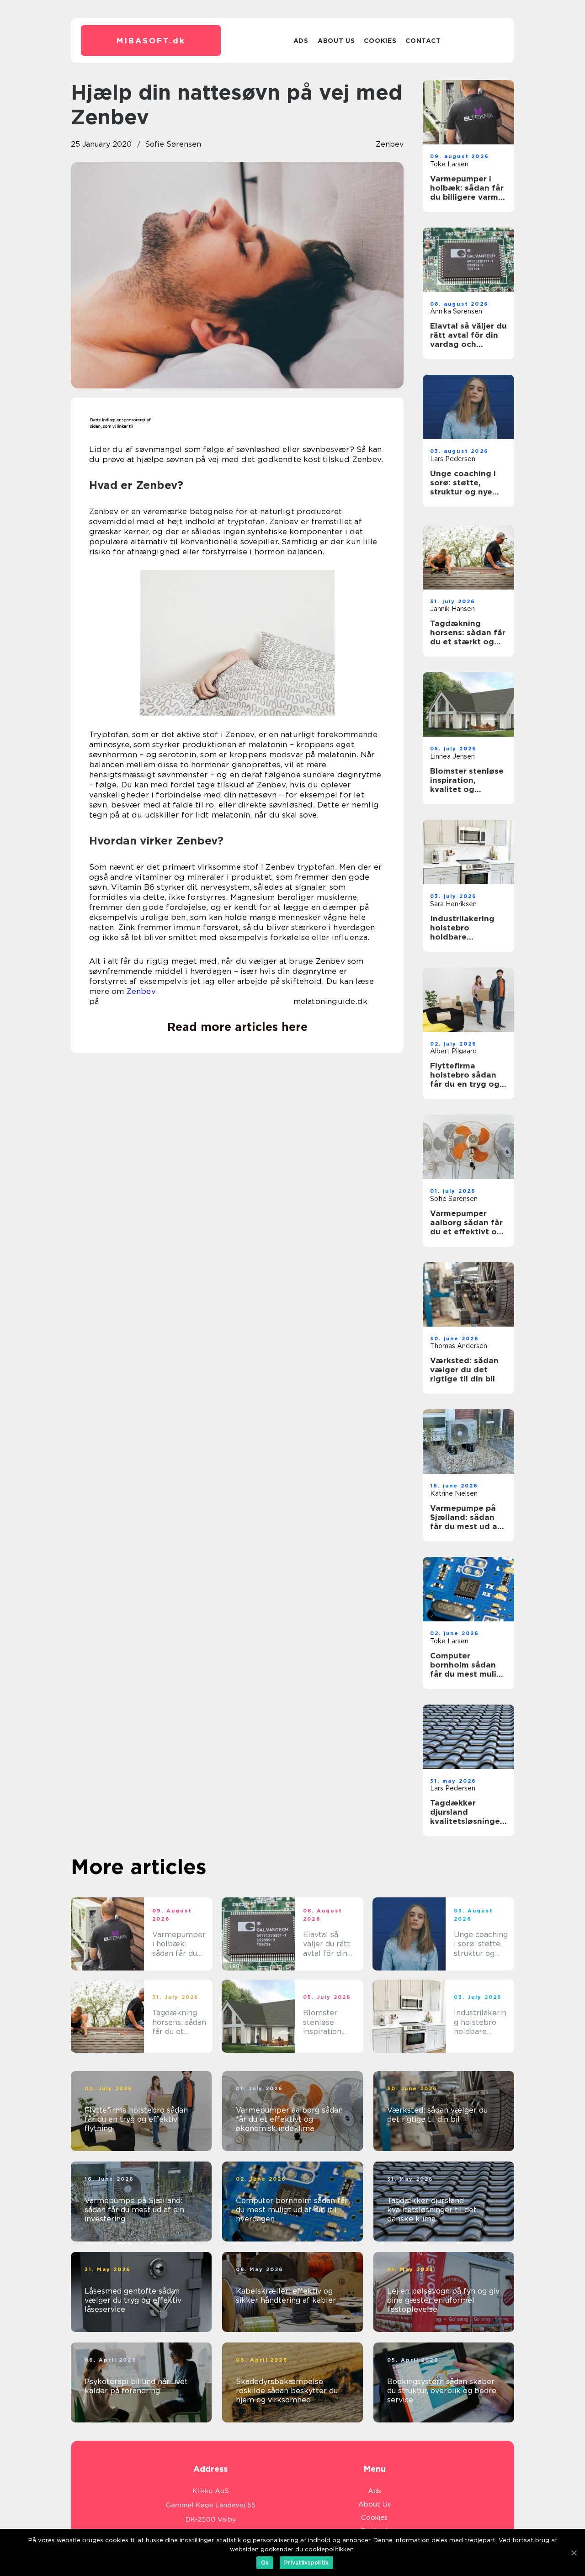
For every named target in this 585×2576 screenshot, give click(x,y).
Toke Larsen (449, 164)
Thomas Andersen (459, 1346)
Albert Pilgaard (453, 1051)
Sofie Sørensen (173, 144)
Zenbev (141, 991)
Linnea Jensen (452, 756)
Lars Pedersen (453, 459)
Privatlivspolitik (306, 2563)
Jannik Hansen (452, 609)
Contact (423, 41)
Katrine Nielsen (454, 1493)
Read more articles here (237, 1027)
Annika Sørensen (456, 311)
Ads (301, 41)
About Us (336, 41)
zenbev (390, 144)
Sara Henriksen (453, 904)
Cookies (380, 41)
